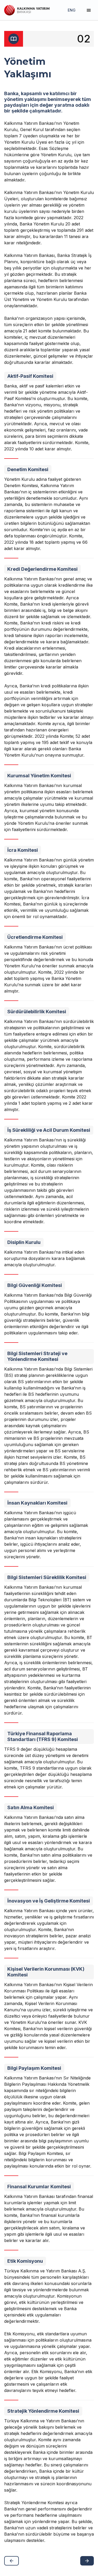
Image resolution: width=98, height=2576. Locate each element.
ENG (72, 10)
